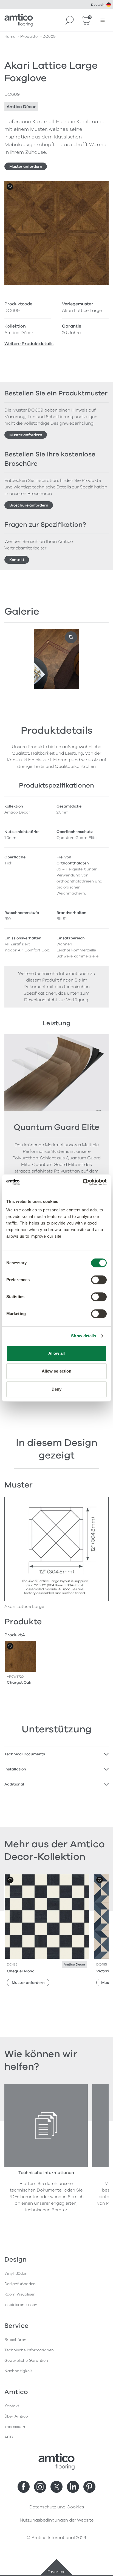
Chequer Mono (21, 1971)
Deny (56, 1389)
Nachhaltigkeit (18, 2371)
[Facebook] (24, 2487)
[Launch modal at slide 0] (71, 637)
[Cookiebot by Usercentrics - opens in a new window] (83, 1182)
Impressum (15, 2427)
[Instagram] (40, 2487)
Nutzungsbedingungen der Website (57, 2520)
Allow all (57, 1353)
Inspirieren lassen (21, 2305)
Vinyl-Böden (16, 2273)
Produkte (29, 37)
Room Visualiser (20, 2294)
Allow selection (57, 1371)
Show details (84, 1336)
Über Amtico (16, 2416)
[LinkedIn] (73, 2487)
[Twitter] (56, 2487)
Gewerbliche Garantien (26, 2361)
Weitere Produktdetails (29, 344)
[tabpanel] (56, 1754)
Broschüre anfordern (29, 505)
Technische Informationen (29, 2350)
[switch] (99, 1280)
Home (10, 37)
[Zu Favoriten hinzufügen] (10, 187)
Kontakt (17, 560)
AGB (9, 2437)
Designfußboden (20, 2284)
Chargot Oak (19, 1682)
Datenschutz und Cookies (57, 2507)
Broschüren (15, 2340)
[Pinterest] (89, 2487)
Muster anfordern (26, 167)
